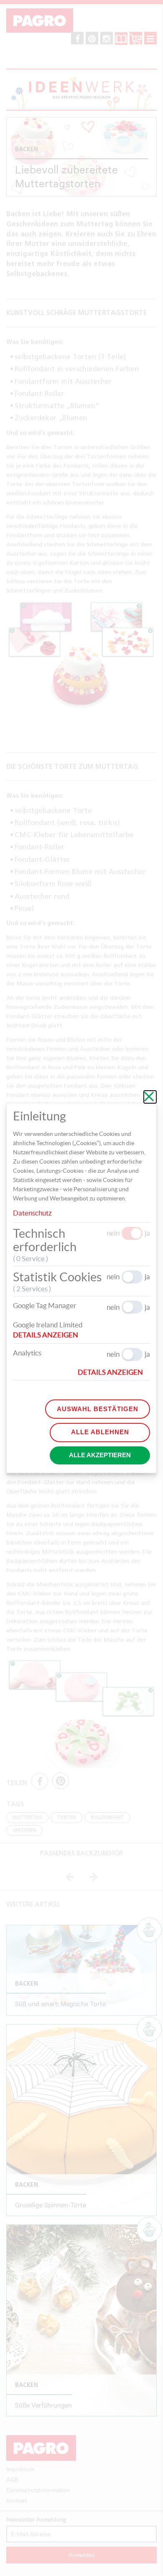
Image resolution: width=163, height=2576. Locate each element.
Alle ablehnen (100, 1432)
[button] (49, 1335)
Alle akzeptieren (100, 1455)
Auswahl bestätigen (98, 1409)
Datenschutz (32, 1213)
